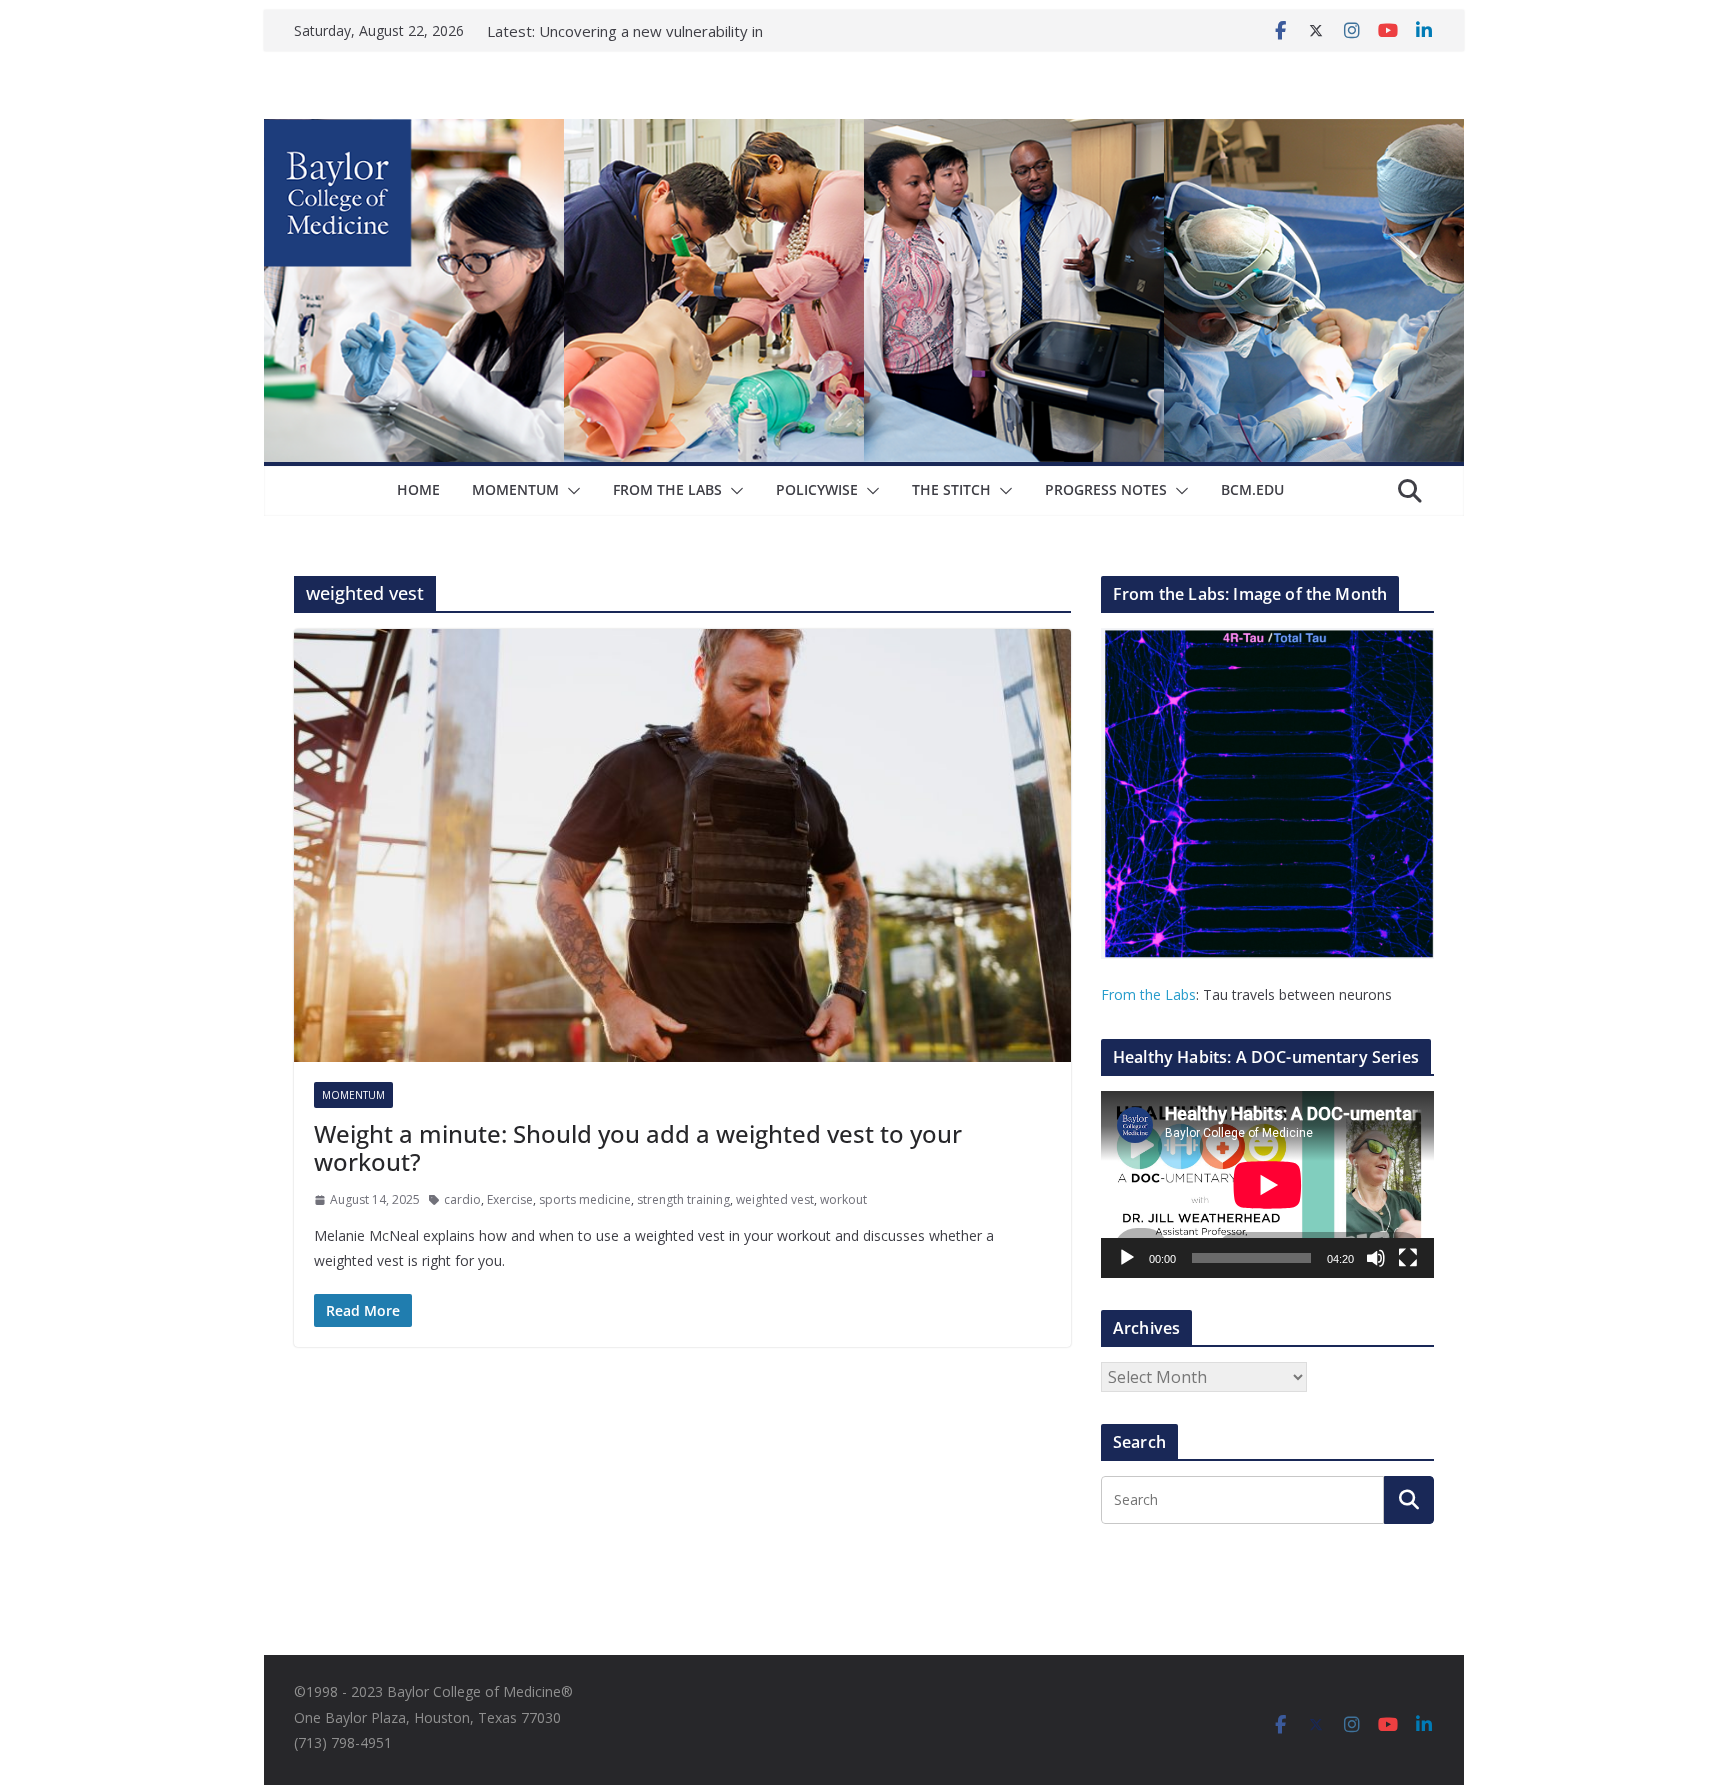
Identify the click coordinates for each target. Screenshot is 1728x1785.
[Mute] (1376, 1258)
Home (418, 489)
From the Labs (1148, 994)
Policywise (817, 489)
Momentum (515, 489)
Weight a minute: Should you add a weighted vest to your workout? (638, 1148)
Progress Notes (1106, 489)
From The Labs (667, 489)
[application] (1267, 1184)
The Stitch (951, 489)
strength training (683, 1199)
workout (843, 1199)
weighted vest (775, 1199)
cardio (462, 1199)
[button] (570, 491)
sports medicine (585, 1199)
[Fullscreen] (1408, 1258)
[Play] (1127, 1258)
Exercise (510, 1199)
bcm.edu (1252, 489)
